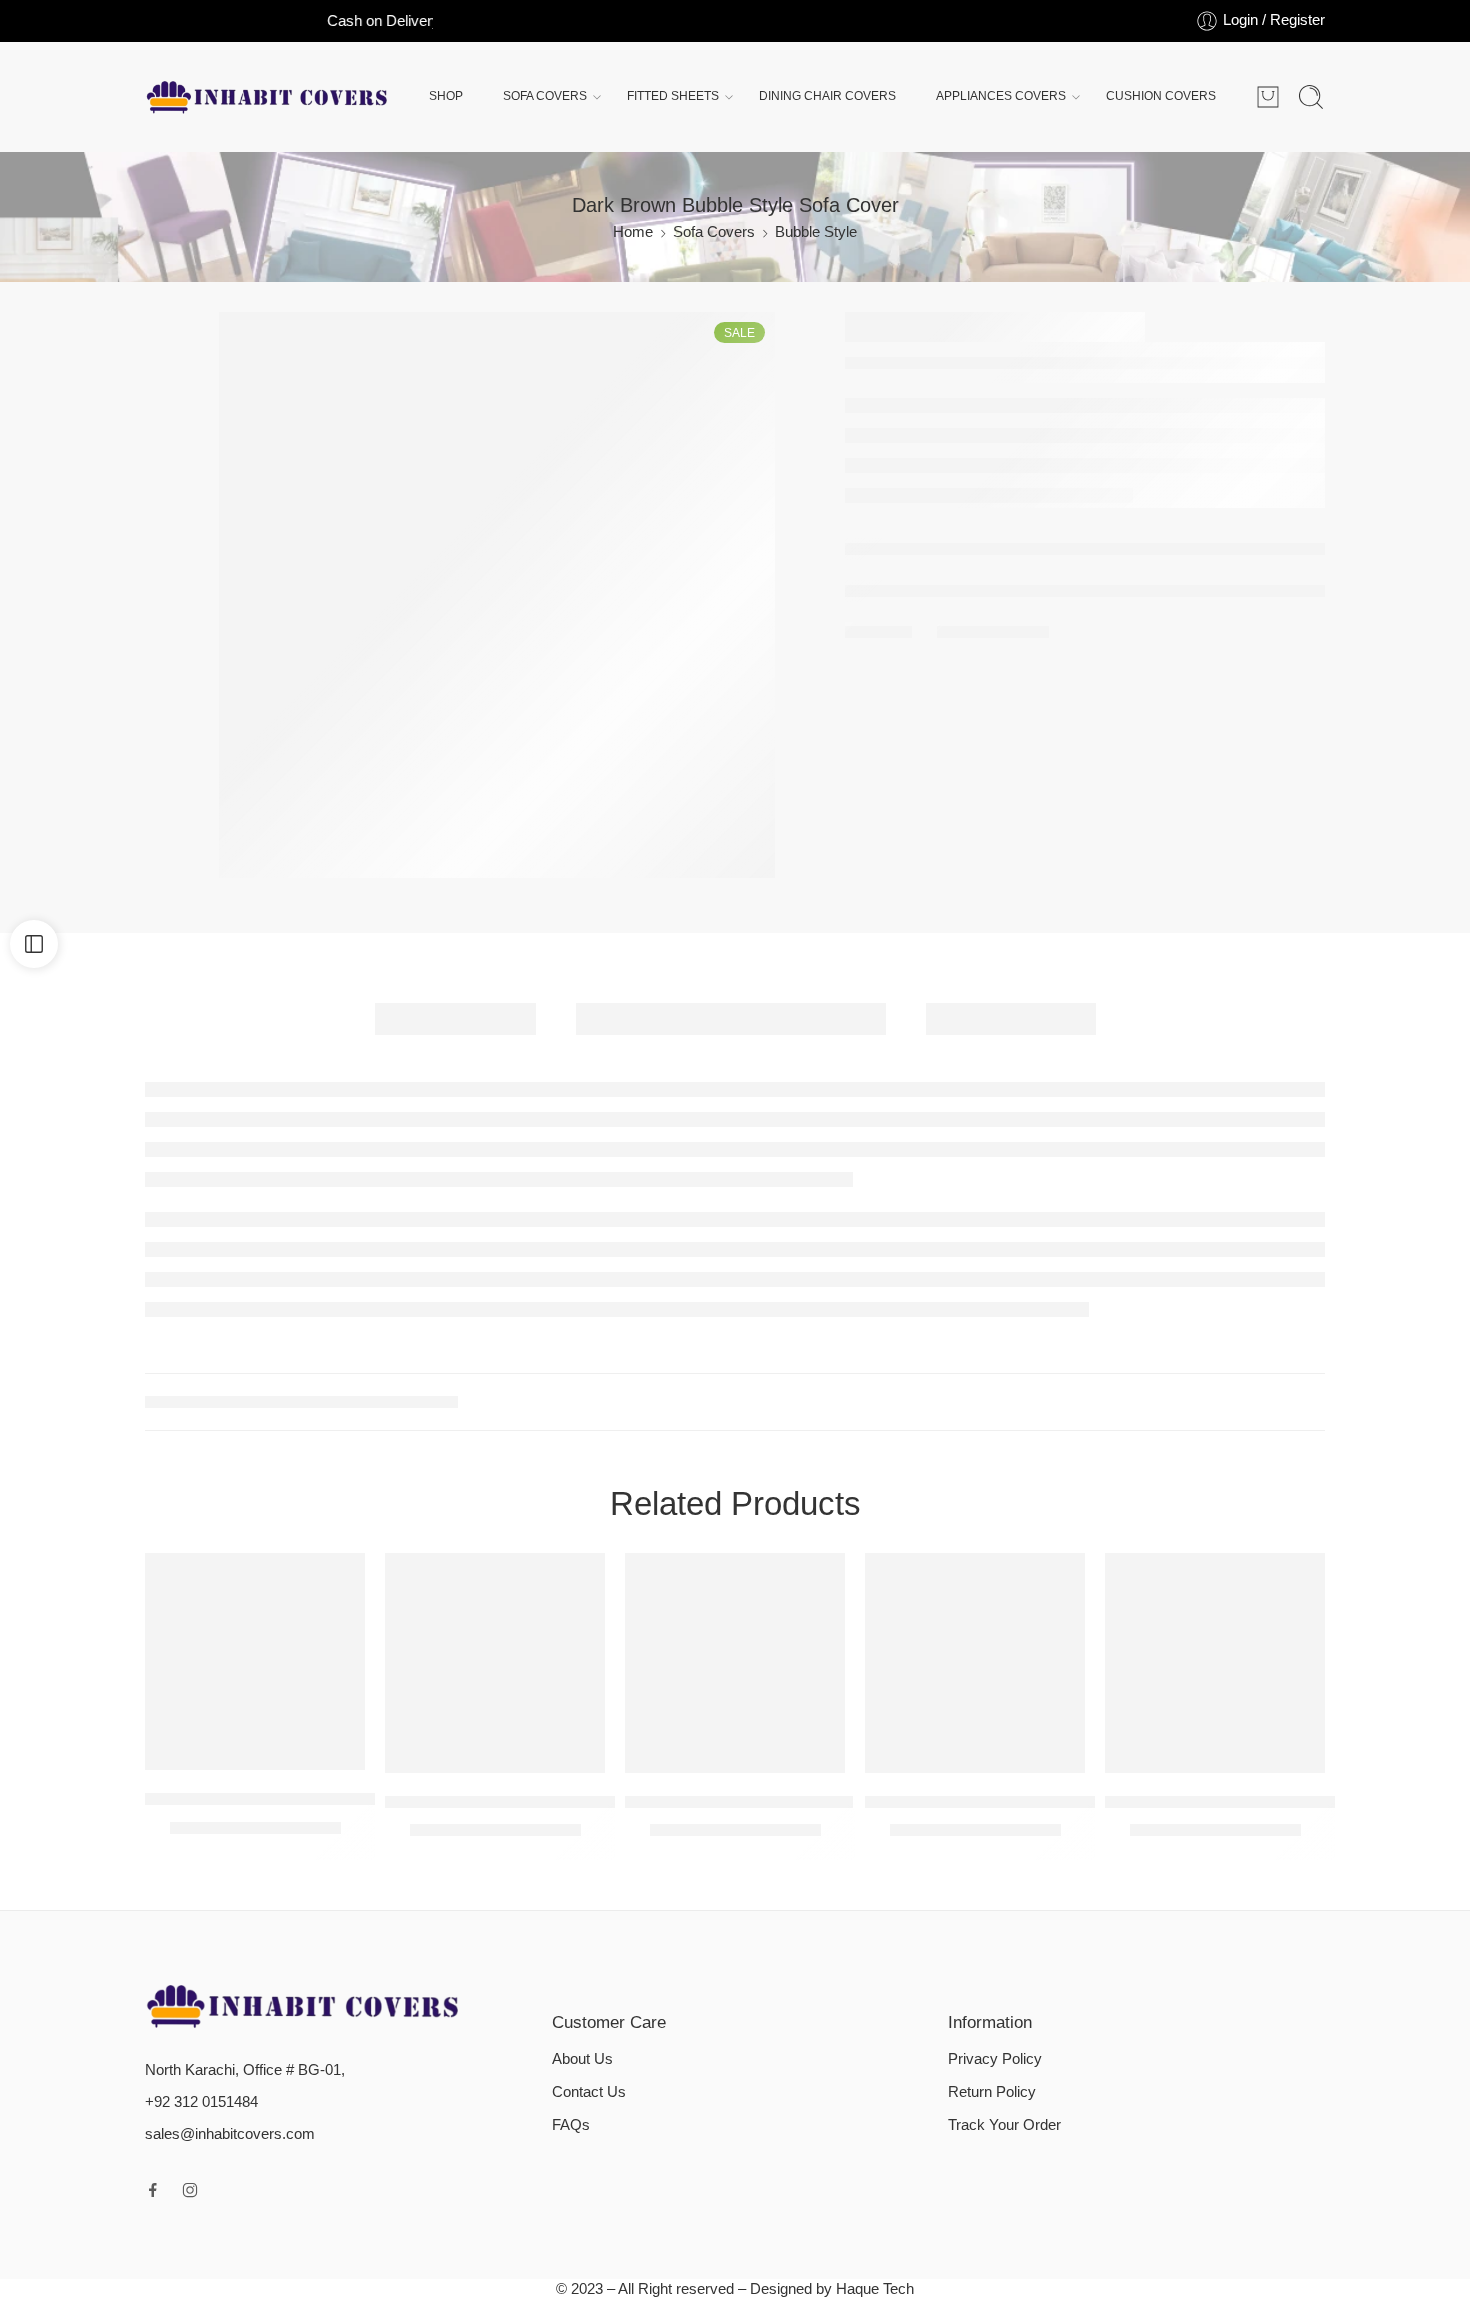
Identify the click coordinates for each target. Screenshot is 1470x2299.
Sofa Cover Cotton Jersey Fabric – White (539, 1801)
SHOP (446, 96)
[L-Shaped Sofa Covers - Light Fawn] (255, 1661)
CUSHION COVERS (1161, 96)
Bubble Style (816, 232)
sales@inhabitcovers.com (230, 2134)
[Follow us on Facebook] (153, 2190)
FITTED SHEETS (673, 96)
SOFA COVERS (545, 96)
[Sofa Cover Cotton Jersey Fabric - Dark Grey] (975, 1663)
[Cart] (1268, 97)
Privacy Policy (995, 2059)
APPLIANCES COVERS (1001, 96)
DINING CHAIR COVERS (827, 96)
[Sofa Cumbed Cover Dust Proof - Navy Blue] (1215, 1663)
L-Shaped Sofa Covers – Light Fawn (279, 1798)
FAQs (571, 2125)
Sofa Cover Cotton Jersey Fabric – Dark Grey (1036, 1801)
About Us (582, 2059)
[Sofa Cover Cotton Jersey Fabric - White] (495, 1663)
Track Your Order (1004, 2125)
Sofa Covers (714, 232)
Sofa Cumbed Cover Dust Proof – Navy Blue (1271, 1801)
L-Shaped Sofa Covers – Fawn (739, 1801)
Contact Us (589, 2092)
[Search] (1311, 97)
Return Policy (992, 2092)
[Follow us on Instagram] (190, 2190)
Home (633, 232)
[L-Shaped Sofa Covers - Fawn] (735, 1663)
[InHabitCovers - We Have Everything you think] (267, 97)
